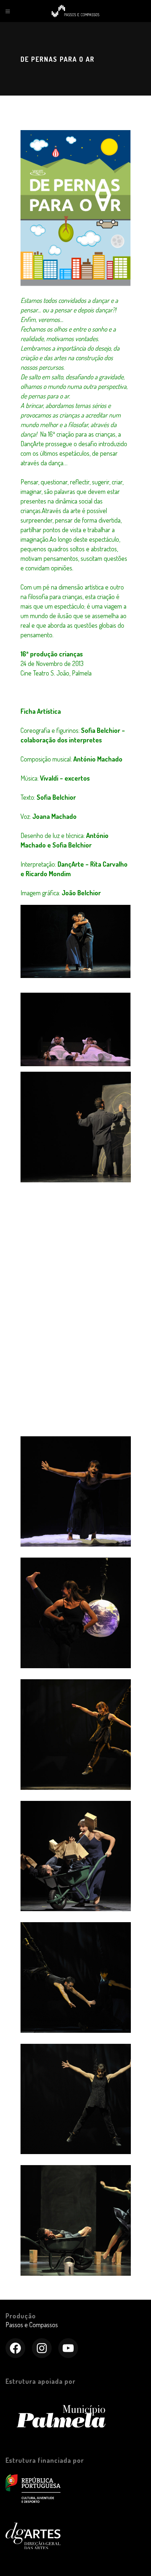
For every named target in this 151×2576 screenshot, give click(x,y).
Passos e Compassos (32, 2325)
